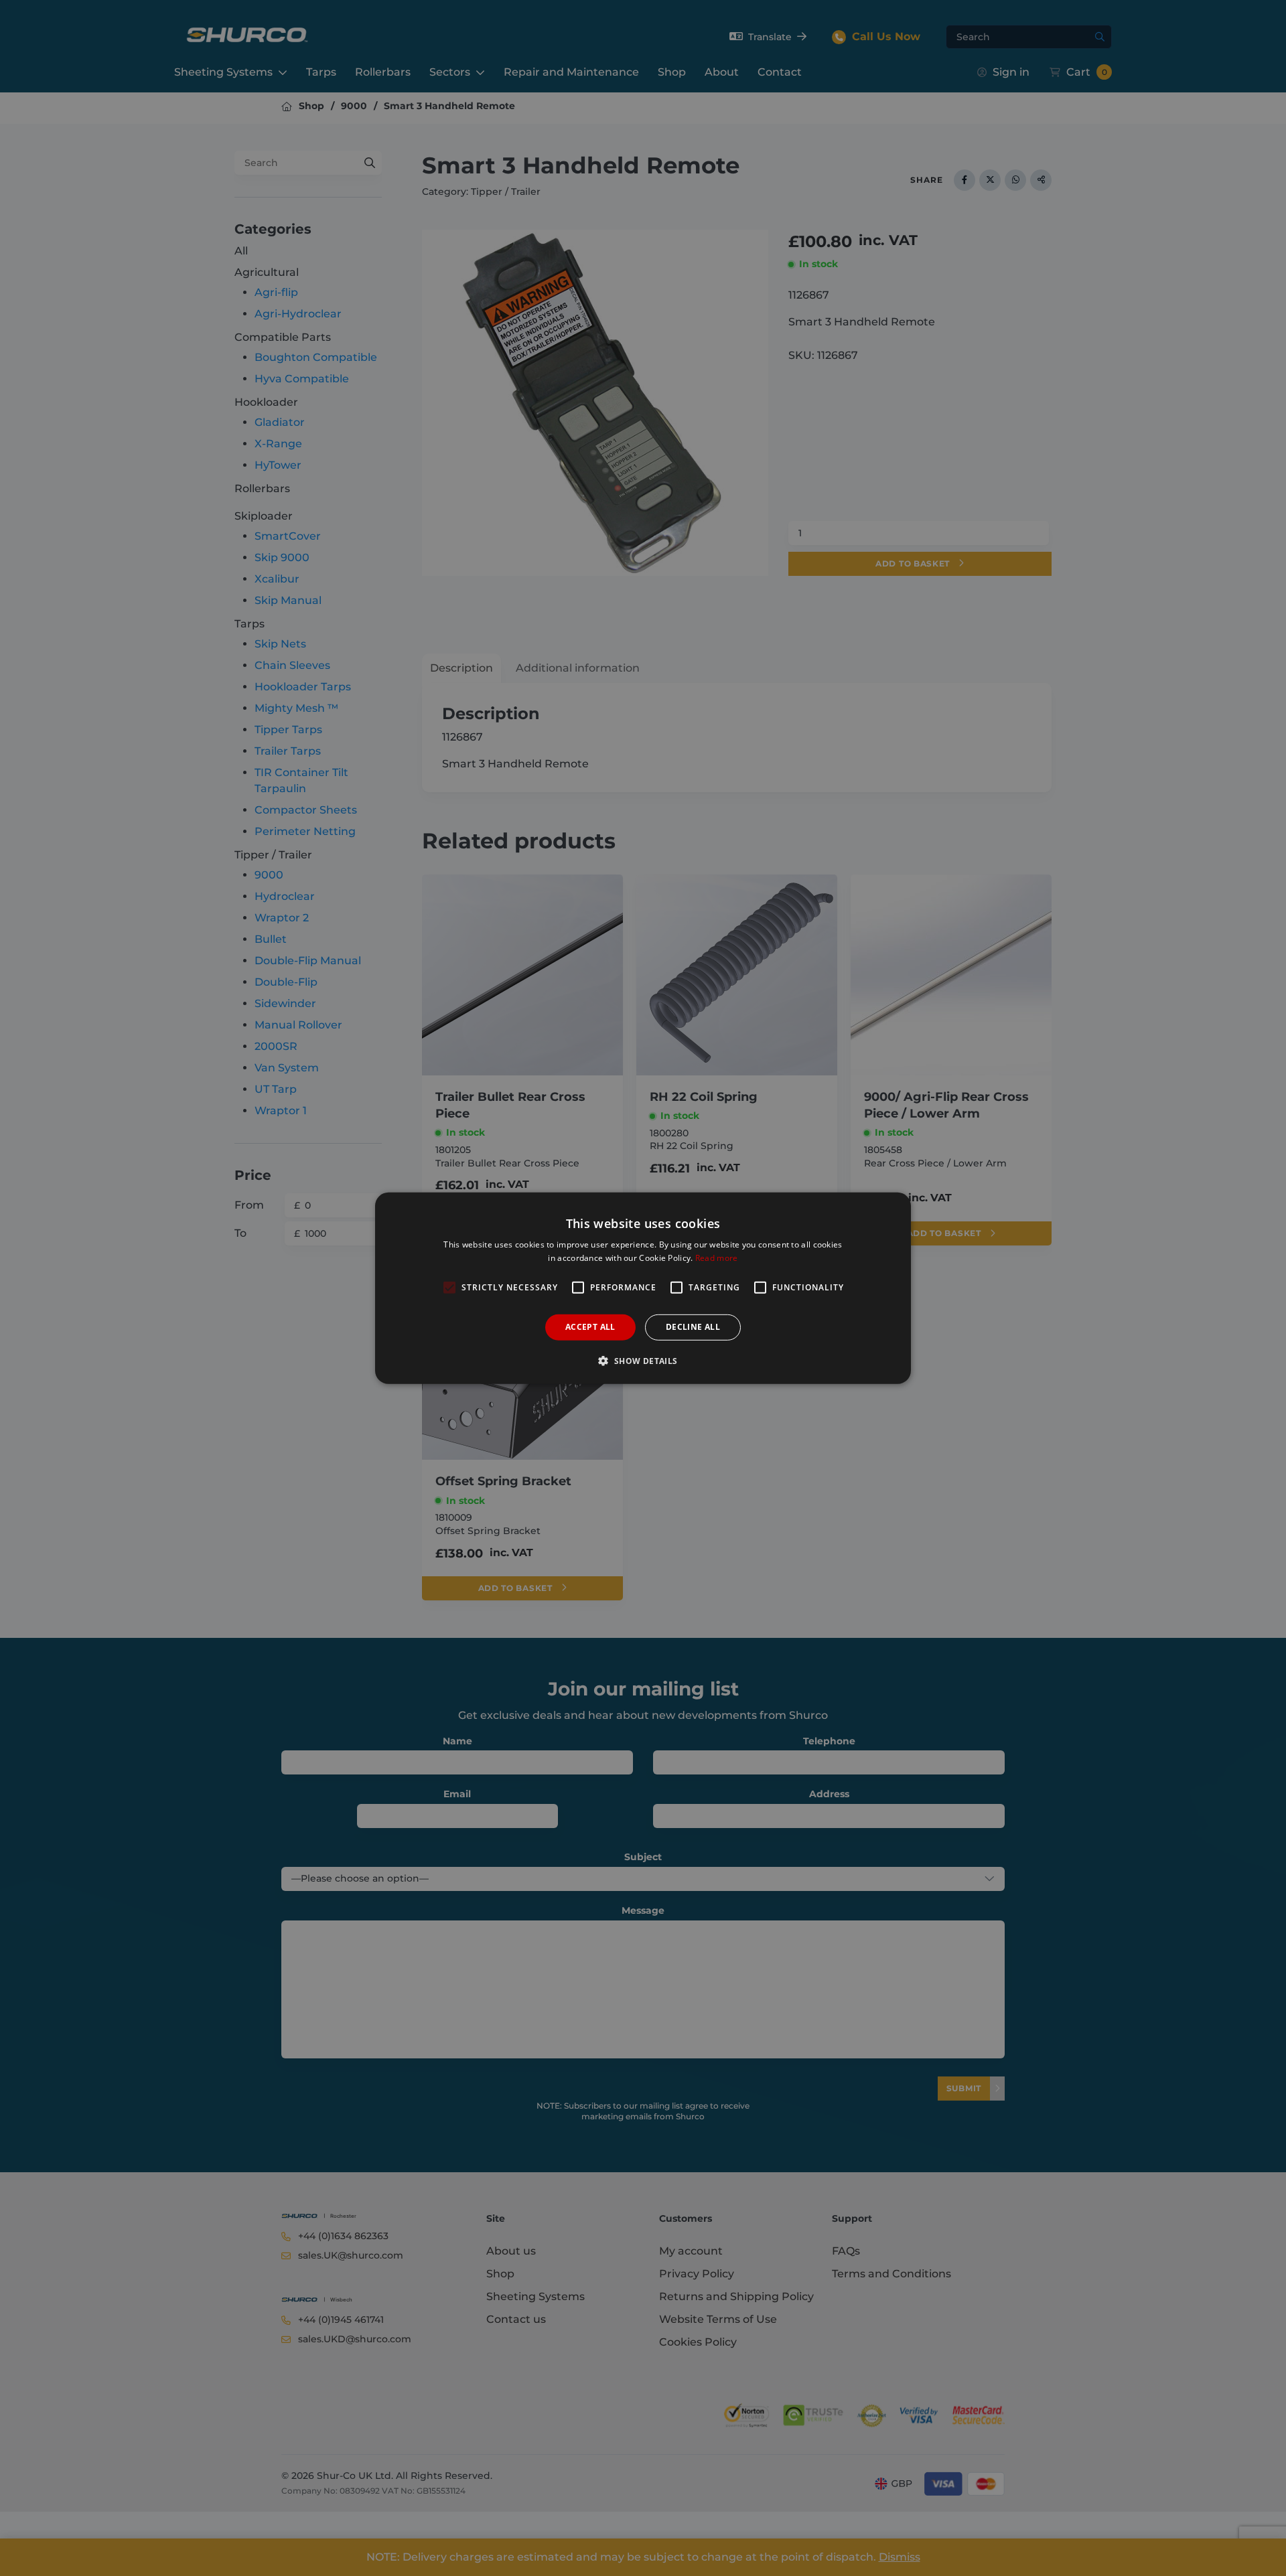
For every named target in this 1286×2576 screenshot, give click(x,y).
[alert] (643, 1288)
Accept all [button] (590, 1327)
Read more (717, 1258)
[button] (643, 1361)
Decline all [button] (693, 1327)
